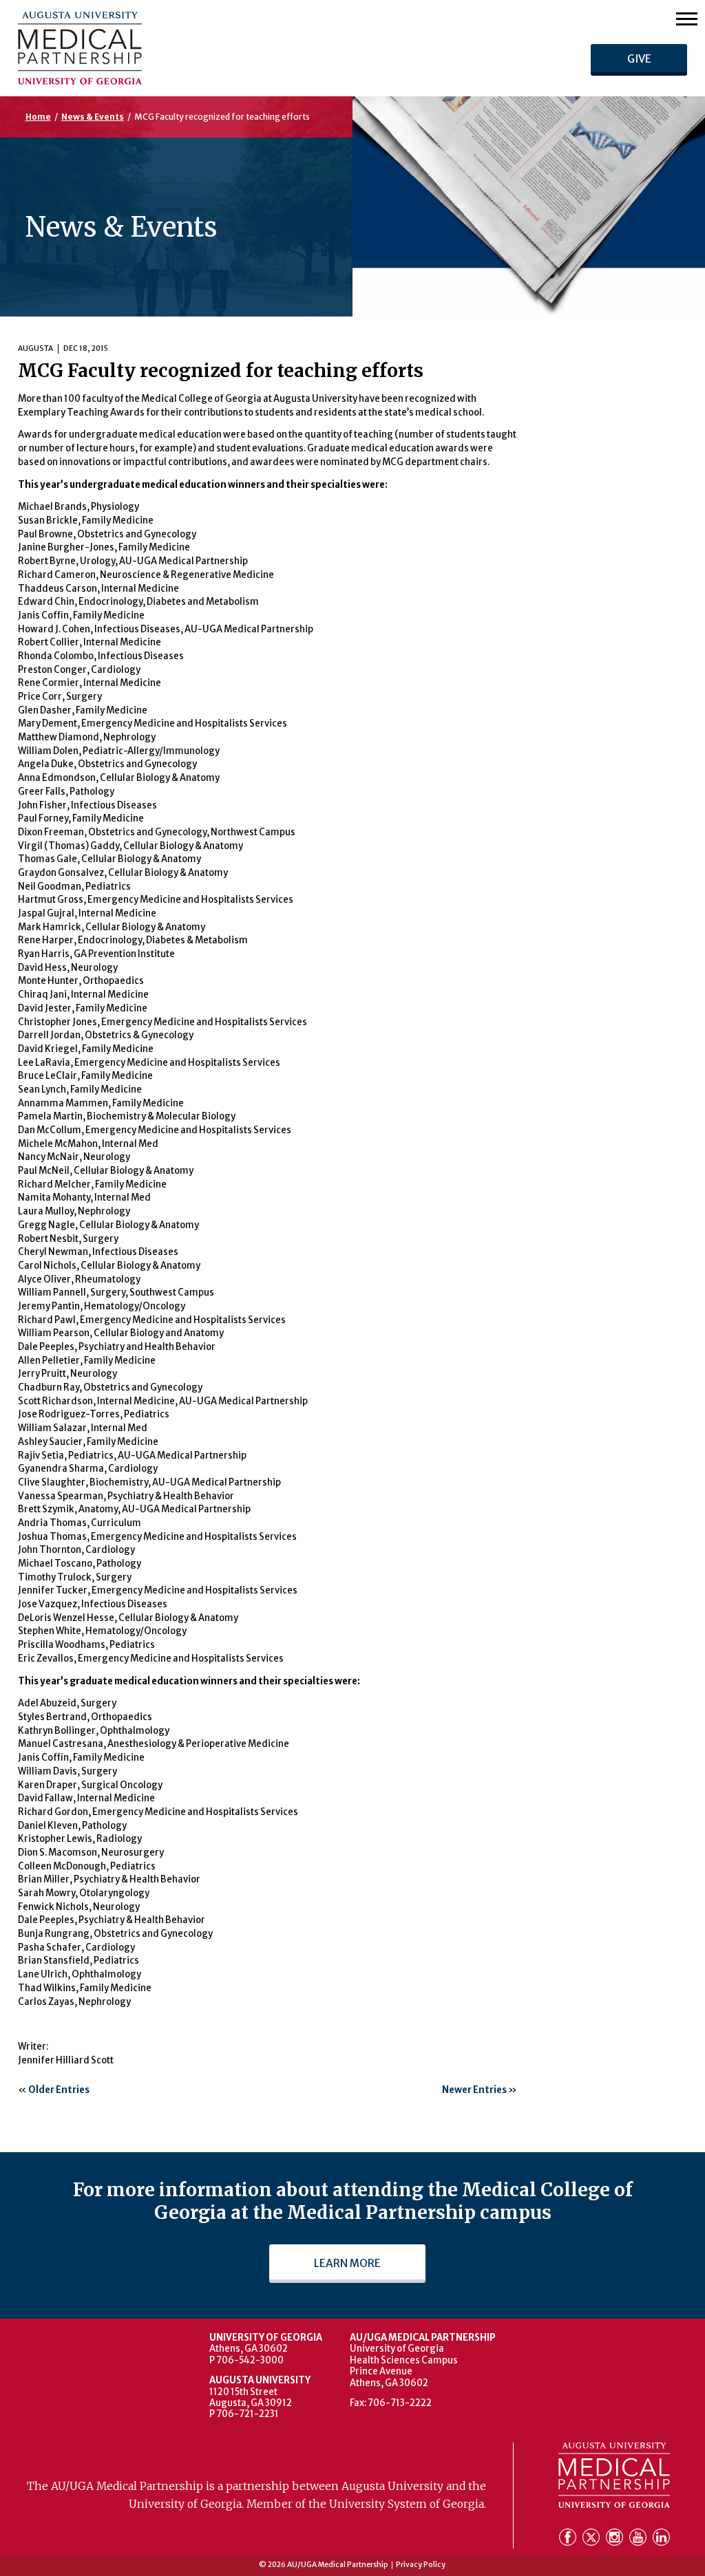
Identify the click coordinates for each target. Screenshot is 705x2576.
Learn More (347, 2263)
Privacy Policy (421, 2565)
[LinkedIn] (661, 2539)
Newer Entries (474, 2090)
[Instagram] (616, 2539)
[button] (687, 18)
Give (639, 59)
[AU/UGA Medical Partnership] (201, 48)
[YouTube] (640, 2539)
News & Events (93, 117)
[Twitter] (593, 2539)
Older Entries (59, 2090)
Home (38, 117)
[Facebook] (569, 2539)
